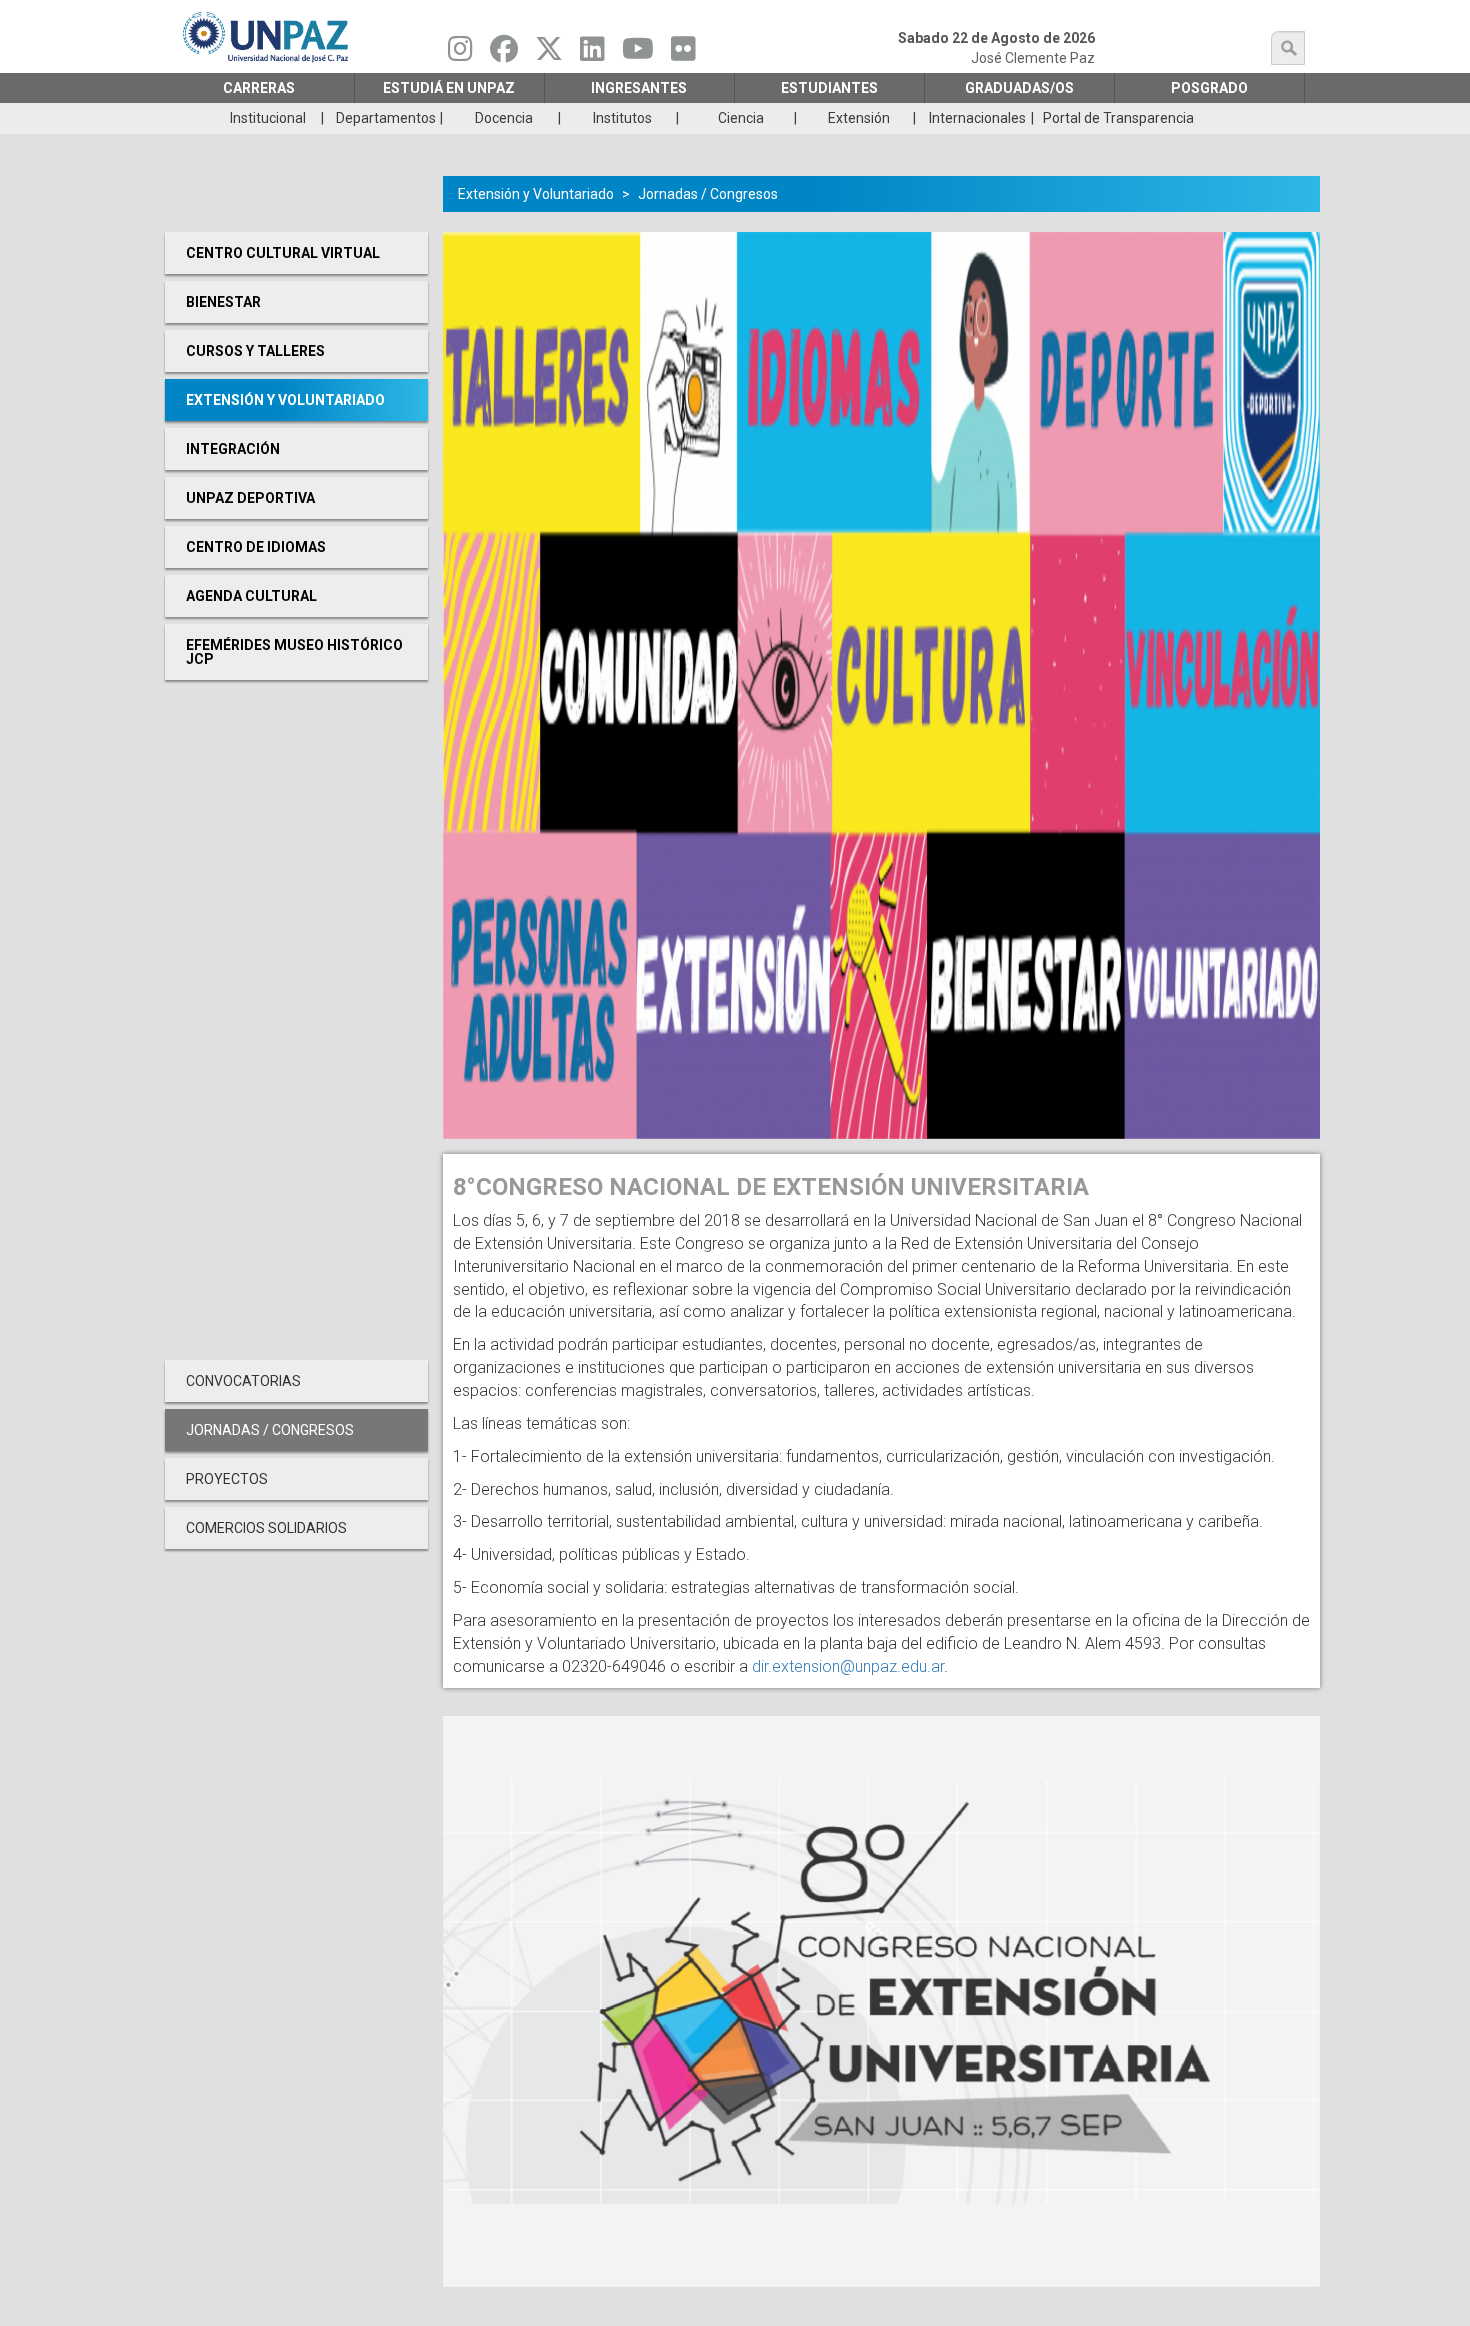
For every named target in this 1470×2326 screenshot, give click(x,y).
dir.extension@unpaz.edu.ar (848, 1666)
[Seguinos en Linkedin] (592, 54)
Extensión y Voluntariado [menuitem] (285, 400)
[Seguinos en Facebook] (504, 54)
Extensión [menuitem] (859, 118)
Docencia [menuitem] (504, 118)
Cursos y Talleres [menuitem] (255, 351)
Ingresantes (639, 88)
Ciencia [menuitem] (741, 118)
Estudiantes (829, 88)
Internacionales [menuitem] (977, 118)
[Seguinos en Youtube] (638, 54)
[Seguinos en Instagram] (460, 54)
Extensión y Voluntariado (536, 194)
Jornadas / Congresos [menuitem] (270, 1430)
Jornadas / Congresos (708, 194)
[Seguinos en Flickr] (683, 54)
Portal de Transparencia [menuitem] (1118, 118)
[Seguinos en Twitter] (549, 54)
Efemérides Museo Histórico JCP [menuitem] (294, 652)
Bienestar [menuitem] (223, 302)
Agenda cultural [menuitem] (251, 596)
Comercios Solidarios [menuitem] (266, 1528)
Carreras (259, 88)
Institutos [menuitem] (622, 118)
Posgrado (1209, 88)
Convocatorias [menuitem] (243, 1381)
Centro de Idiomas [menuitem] (256, 547)
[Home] (267, 36)
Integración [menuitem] (233, 449)
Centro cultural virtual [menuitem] (283, 253)
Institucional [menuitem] (268, 118)
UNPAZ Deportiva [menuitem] (250, 498)
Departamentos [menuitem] (386, 118)
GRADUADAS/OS (1019, 88)
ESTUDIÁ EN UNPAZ (449, 88)
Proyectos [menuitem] (227, 1479)
